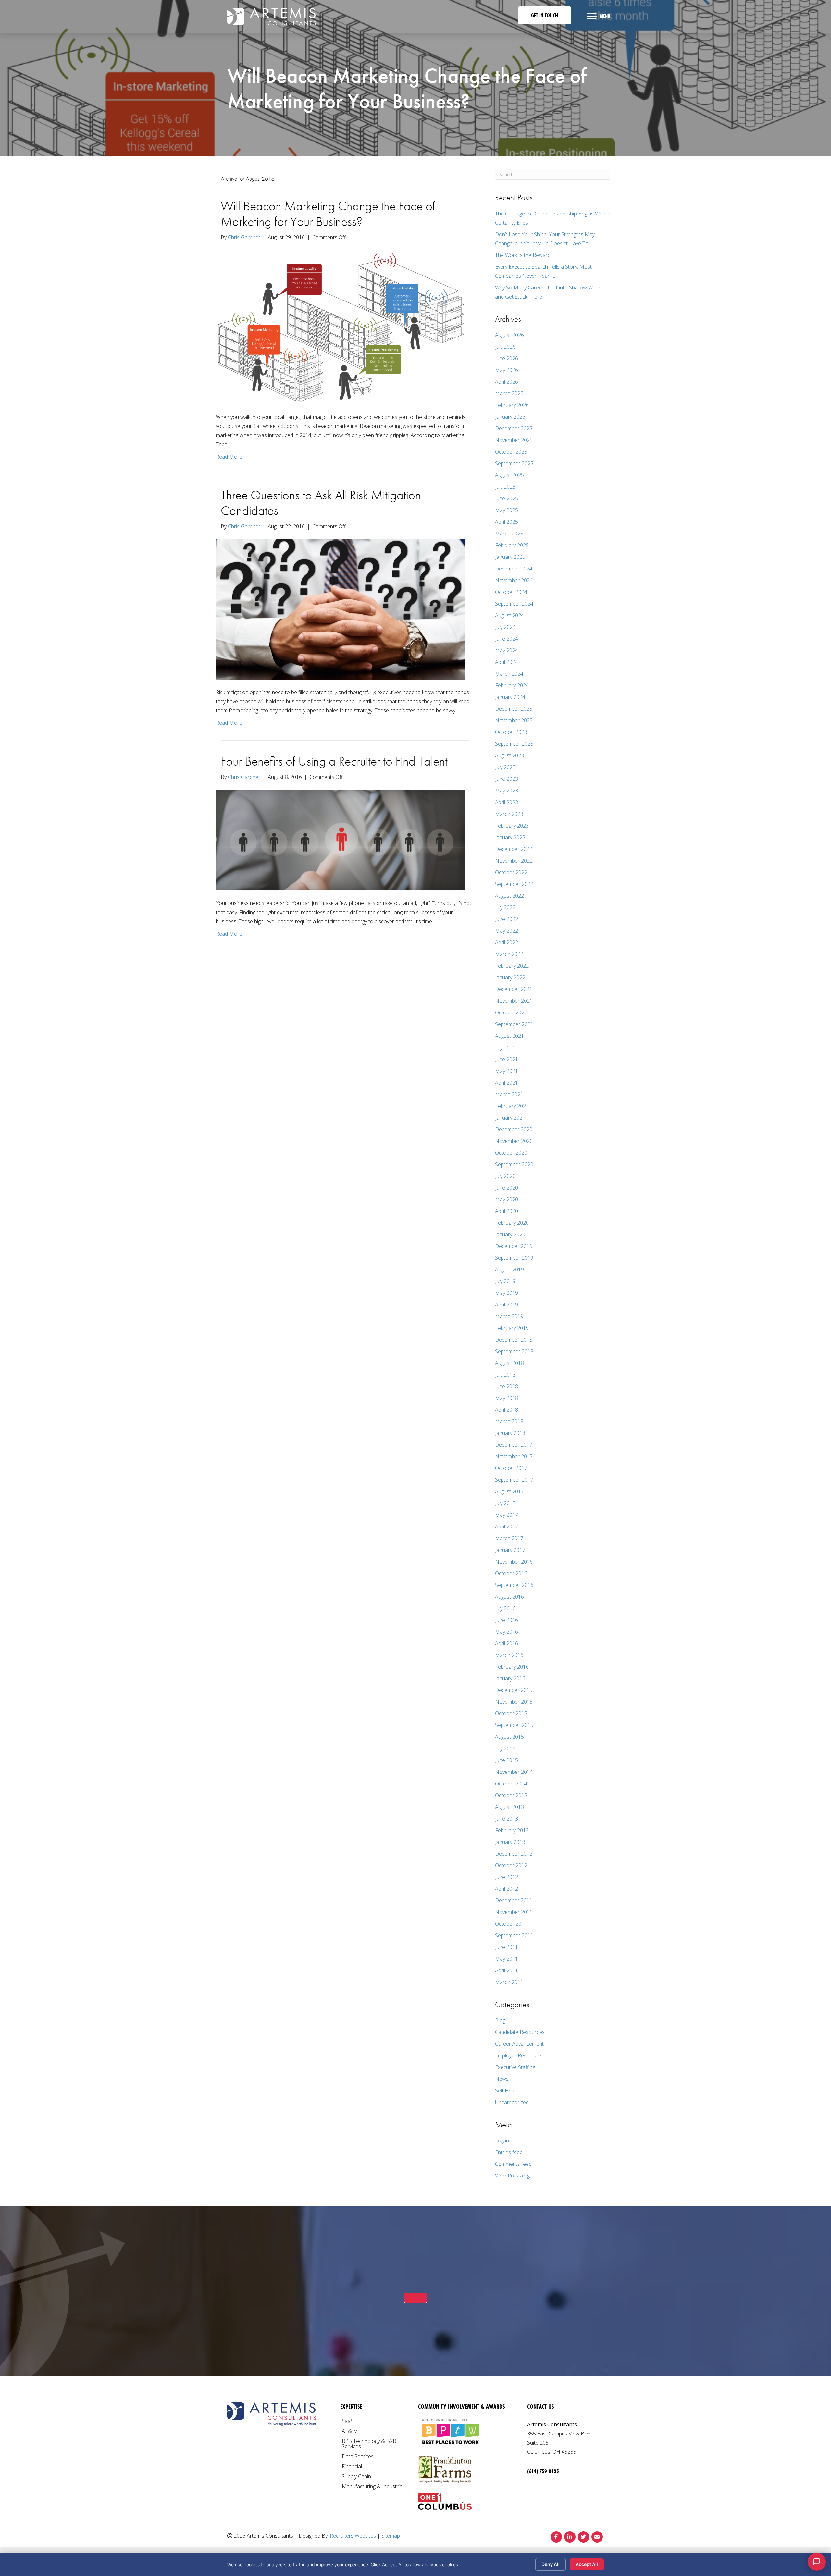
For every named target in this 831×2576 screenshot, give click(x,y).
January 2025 (510, 557)
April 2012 (507, 1889)
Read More (229, 457)
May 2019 (507, 1293)
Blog (500, 2020)
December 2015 (514, 1690)
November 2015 (514, 1702)
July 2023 (505, 767)
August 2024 (509, 615)
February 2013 (512, 1830)
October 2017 (511, 1468)
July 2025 (505, 487)
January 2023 (510, 837)
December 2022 (514, 849)
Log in (502, 2141)
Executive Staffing (515, 2067)
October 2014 (511, 1784)
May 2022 (507, 931)
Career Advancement (519, 2044)
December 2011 (514, 1900)
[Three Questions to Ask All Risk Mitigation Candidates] (341, 609)
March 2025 (509, 534)
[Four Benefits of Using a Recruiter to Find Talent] (341, 840)
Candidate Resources (520, 2032)
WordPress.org (512, 2176)
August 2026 (509, 335)
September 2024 (514, 604)
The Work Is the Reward (523, 255)
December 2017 (514, 1445)
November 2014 (514, 1772)
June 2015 (507, 1760)
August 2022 (509, 896)
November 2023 (514, 720)
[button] (545, 15)
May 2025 (507, 510)
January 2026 (510, 417)
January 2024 (510, 697)
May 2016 (507, 1632)
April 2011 (507, 1970)
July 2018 (505, 1375)
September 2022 (514, 884)
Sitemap (391, 2536)
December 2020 (514, 1129)
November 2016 (514, 1562)
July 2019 (505, 1281)
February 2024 (512, 685)
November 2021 (514, 1001)
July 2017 (505, 1503)
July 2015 (505, 1748)
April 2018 (507, 1410)
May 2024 (507, 650)
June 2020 (507, 1188)
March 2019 (509, 1316)
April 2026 (507, 382)
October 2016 (511, 1573)
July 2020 (505, 1176)
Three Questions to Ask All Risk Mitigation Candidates (321, 503)
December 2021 (514, 989)
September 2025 (514, 463)
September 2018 (514, 1351)
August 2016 (509, 1597)
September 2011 (514, 1935)
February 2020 (512, 1223)
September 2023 (514, 744)
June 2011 (507, 1947)
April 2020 (507, 1211)
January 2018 (510, 1433)
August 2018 (509, 1363)
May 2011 (507, 1959)
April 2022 (507, 942)
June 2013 (507, 1819)
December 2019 (514, 1246)
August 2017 (509, 1491)
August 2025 (509, 475)
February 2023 (512, 826)
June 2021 (507, 1059)
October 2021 (511, 1012)
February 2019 (512, 1328)
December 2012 (514, 1854)
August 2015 (509, 1737)
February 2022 (512, 966)
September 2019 (514, 1258)
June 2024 (507, 639)
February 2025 (512, 545)
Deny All (551, 2564)
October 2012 (511, 1865)
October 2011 (511, 1924)
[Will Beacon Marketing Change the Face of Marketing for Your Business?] (341, 326)
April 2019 (507, 1305)
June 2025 (507, 498)
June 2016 (507, 1620)
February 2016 (512, 1667)
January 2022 (510, 977)
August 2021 (509, 1036)
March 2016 (509, 1655)
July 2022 (505, 907)
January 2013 (510, 1842)
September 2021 (514, 1024)
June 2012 (507, 1877)
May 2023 (507, 791)
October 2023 (511, 732)
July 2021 (505, 1048)
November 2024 (514, 580)
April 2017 (507, 1527)
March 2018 (509, 1421)
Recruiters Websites (353, 2536)
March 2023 (509, 814)
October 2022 (511, 872)
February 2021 (512, 1106)
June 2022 (507, 919)
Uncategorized (512, 2102)
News (502, 2079)
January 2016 (510, 1678)
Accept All (587, 2564)
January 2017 (510, 1550)
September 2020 (514, 1164)
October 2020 (511, 1153)
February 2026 (512, 405)
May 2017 (507, 1515)
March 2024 (509, 674)
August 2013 (509, 1807)
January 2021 (510, 1118)
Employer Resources (519, 2055)
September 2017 (514, 1480)
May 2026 (507, 370)
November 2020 (514, 1141)
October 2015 (511, 1713)
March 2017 (509, 1538)
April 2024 (507, 662)
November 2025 (514, 440)
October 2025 (511, 452)
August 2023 (509, 755)
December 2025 (514, 428)
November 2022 (514, 861)
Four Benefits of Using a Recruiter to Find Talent (334, 761)
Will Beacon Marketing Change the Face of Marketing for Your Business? (328, 214)
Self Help (505, 2091)
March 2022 (509, 954)
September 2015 (514, 1725)
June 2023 (507, 779)
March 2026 (509, 393)
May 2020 (507, 1199)
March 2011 (509, 1982)
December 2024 (514, 569)
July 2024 (505, 627)
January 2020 (510, 1234)
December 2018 (514, 1340)
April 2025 (507, 522)
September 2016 (514, 1585)
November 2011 (514, 1912)
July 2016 (505, 1608)
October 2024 (511, 592)
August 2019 (509, 1270)
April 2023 (507, 802)
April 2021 (507, 1083)
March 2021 (509, 1094)
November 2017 (514, 1456)
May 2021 (507, 1071)
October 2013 (511, 1795)
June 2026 (507, 358)
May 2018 (507, 1398)
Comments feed (513, 2164)
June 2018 (507, 1386)
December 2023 (514, 709)
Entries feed (509, 2152)
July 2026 (505, 347)
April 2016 (507, 1643)
